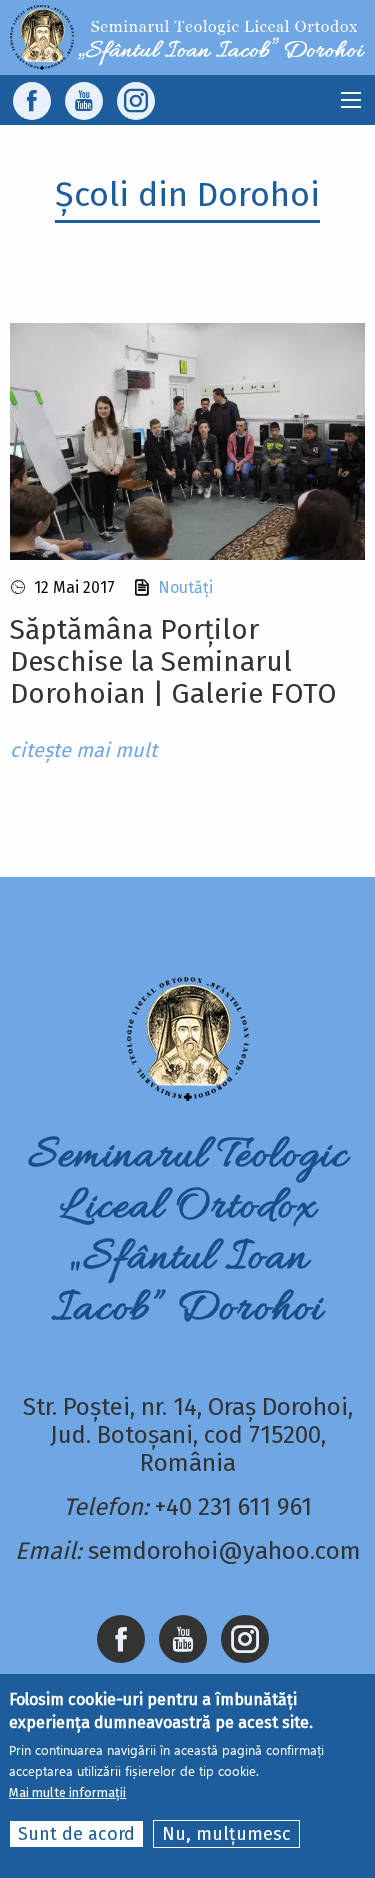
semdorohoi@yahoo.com (224, 1551)
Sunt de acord (76, 1834)
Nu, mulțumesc (226, 1834)
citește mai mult (83, 750)
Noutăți (185, 587)
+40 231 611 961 (233, 1507)
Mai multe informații (67, 1792)
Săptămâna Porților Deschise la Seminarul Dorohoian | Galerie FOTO (173, 661)
